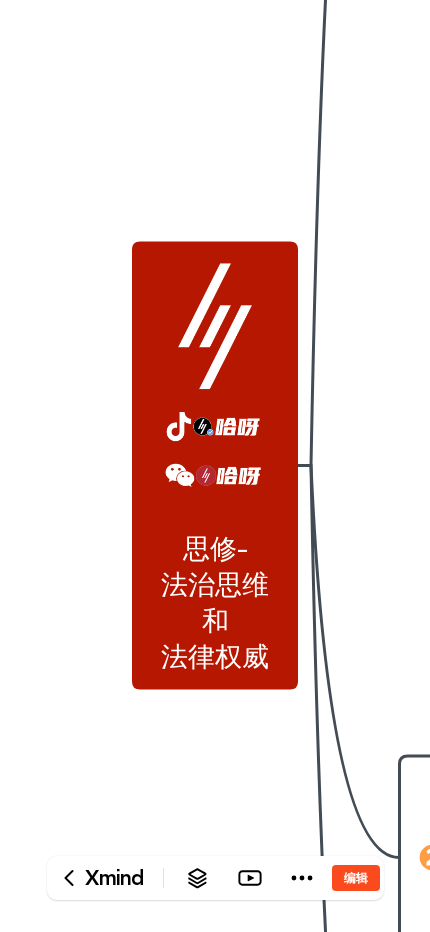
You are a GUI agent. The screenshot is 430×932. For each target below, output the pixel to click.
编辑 (356, 877)
